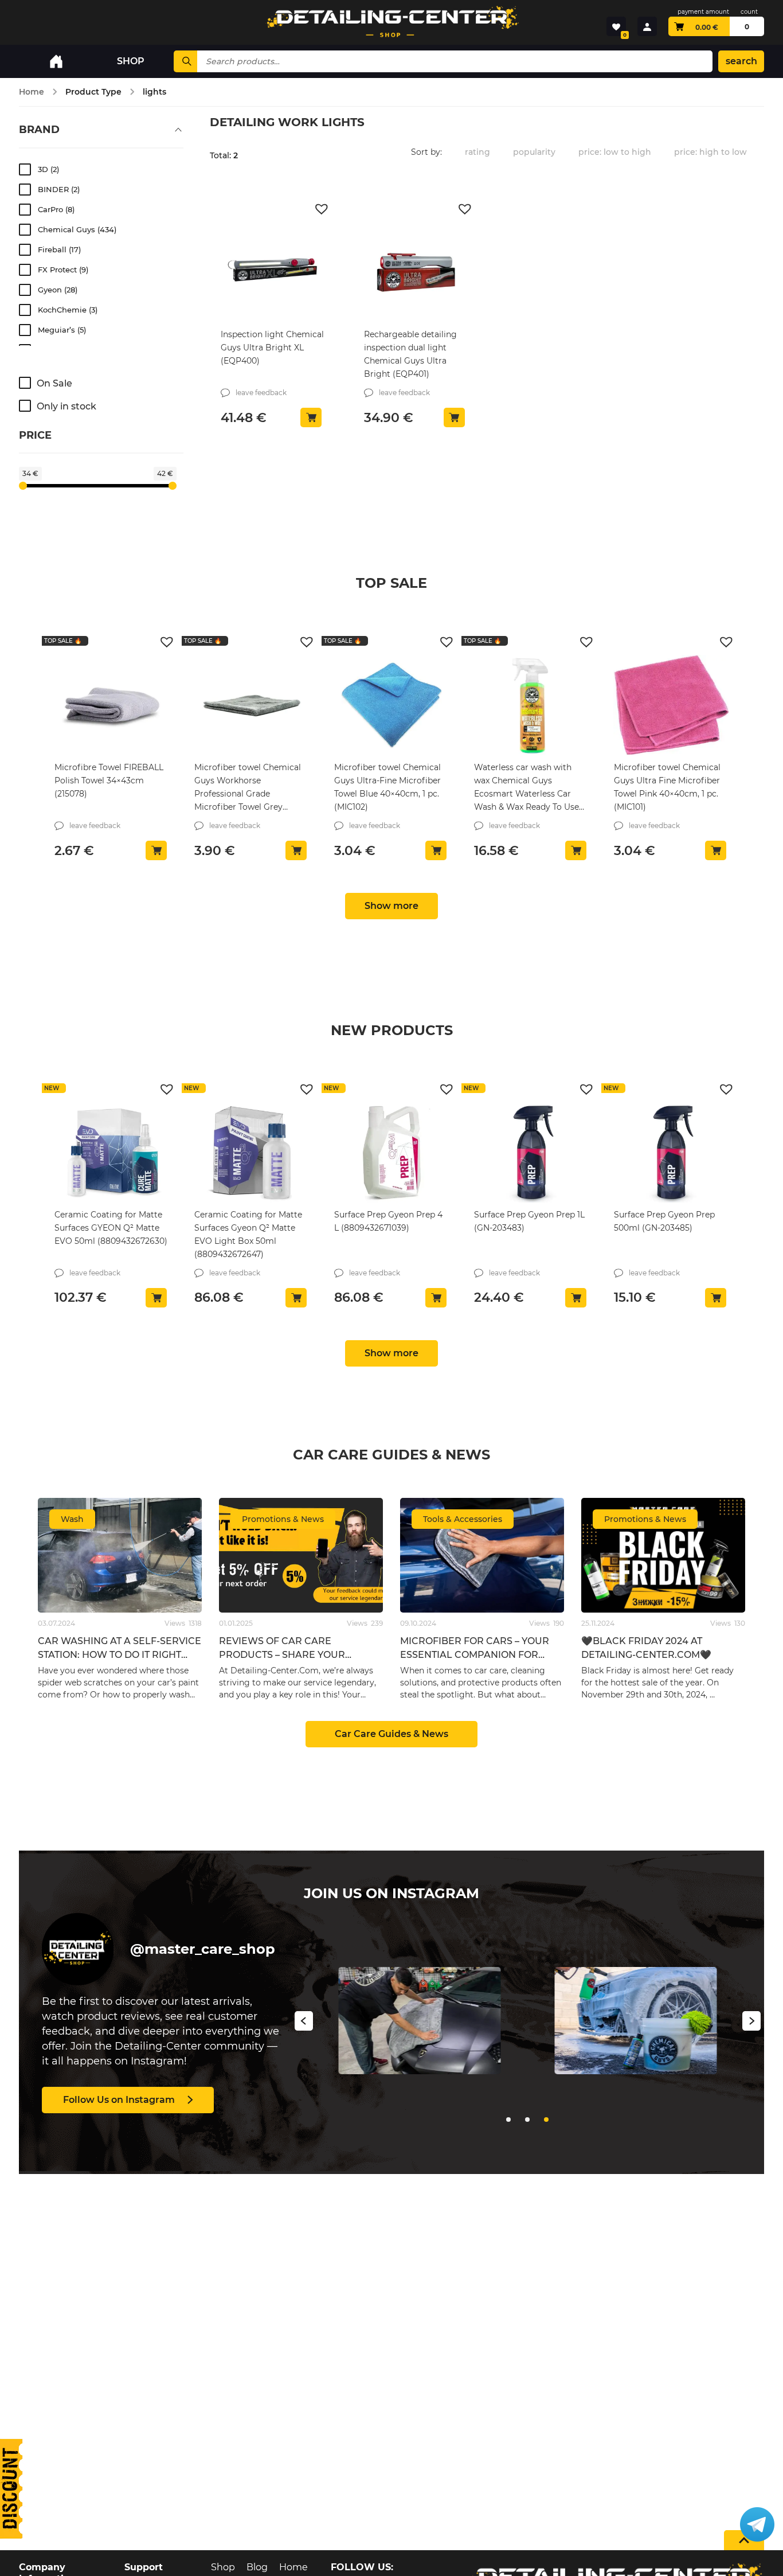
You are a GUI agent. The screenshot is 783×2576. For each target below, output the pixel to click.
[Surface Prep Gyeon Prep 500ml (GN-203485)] (671, 1152)
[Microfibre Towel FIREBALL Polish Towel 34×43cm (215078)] (112, 705)
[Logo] (391, 22)
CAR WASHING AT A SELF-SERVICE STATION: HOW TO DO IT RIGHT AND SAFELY (120, 1655)
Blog (257, 2567)
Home (32, 92)
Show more (391, 906)
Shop (223, 2567)
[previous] (304, 2023)
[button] (323, 208)
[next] (751, 2023)
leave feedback (261, 393)
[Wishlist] (616, 26)
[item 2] (546, 2120)
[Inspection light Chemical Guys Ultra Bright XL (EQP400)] (272, 272)
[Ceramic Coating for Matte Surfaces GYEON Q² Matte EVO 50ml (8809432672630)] (112, 1152)
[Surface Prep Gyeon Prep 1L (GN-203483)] (531, 1152)
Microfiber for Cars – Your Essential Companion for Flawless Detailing (475, 1655)
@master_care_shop (203, 1949)
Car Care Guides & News (391, 1734)
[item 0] (508, 2120)
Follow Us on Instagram (119, 2100)
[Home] (56, 61)
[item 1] (527, 2120)
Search (741, 61)
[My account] (647, 26)
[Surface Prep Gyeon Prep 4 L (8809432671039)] (391, 1152)
